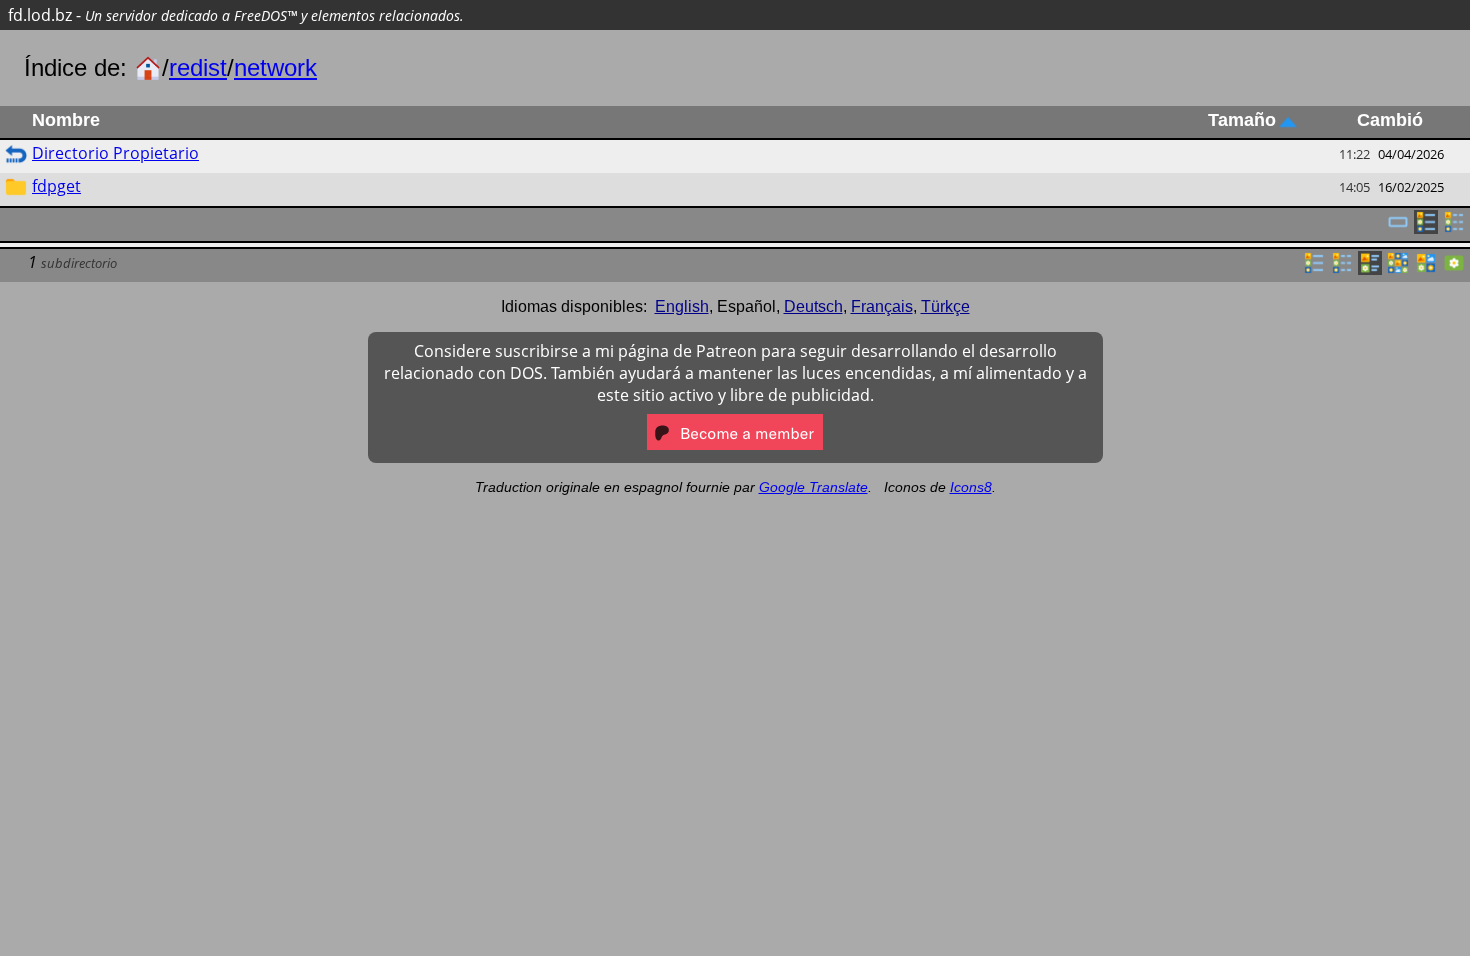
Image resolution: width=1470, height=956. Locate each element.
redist (198, 67)
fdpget (56, 186)
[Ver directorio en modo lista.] (1314, 269)
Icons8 (971, 487)
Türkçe (945, 306)
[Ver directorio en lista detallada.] (1342, 269)
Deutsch (813, 306)
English (682, 306)
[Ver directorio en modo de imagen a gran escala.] (1454, 269)
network (275, 67)
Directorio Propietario (115, 153)
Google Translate (813, 487)
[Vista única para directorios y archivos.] (1398, 228)
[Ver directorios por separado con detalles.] (1454, 228)
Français (882, 306)
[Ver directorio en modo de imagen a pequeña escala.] (1398, 269)
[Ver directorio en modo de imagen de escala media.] (1426, 269)
